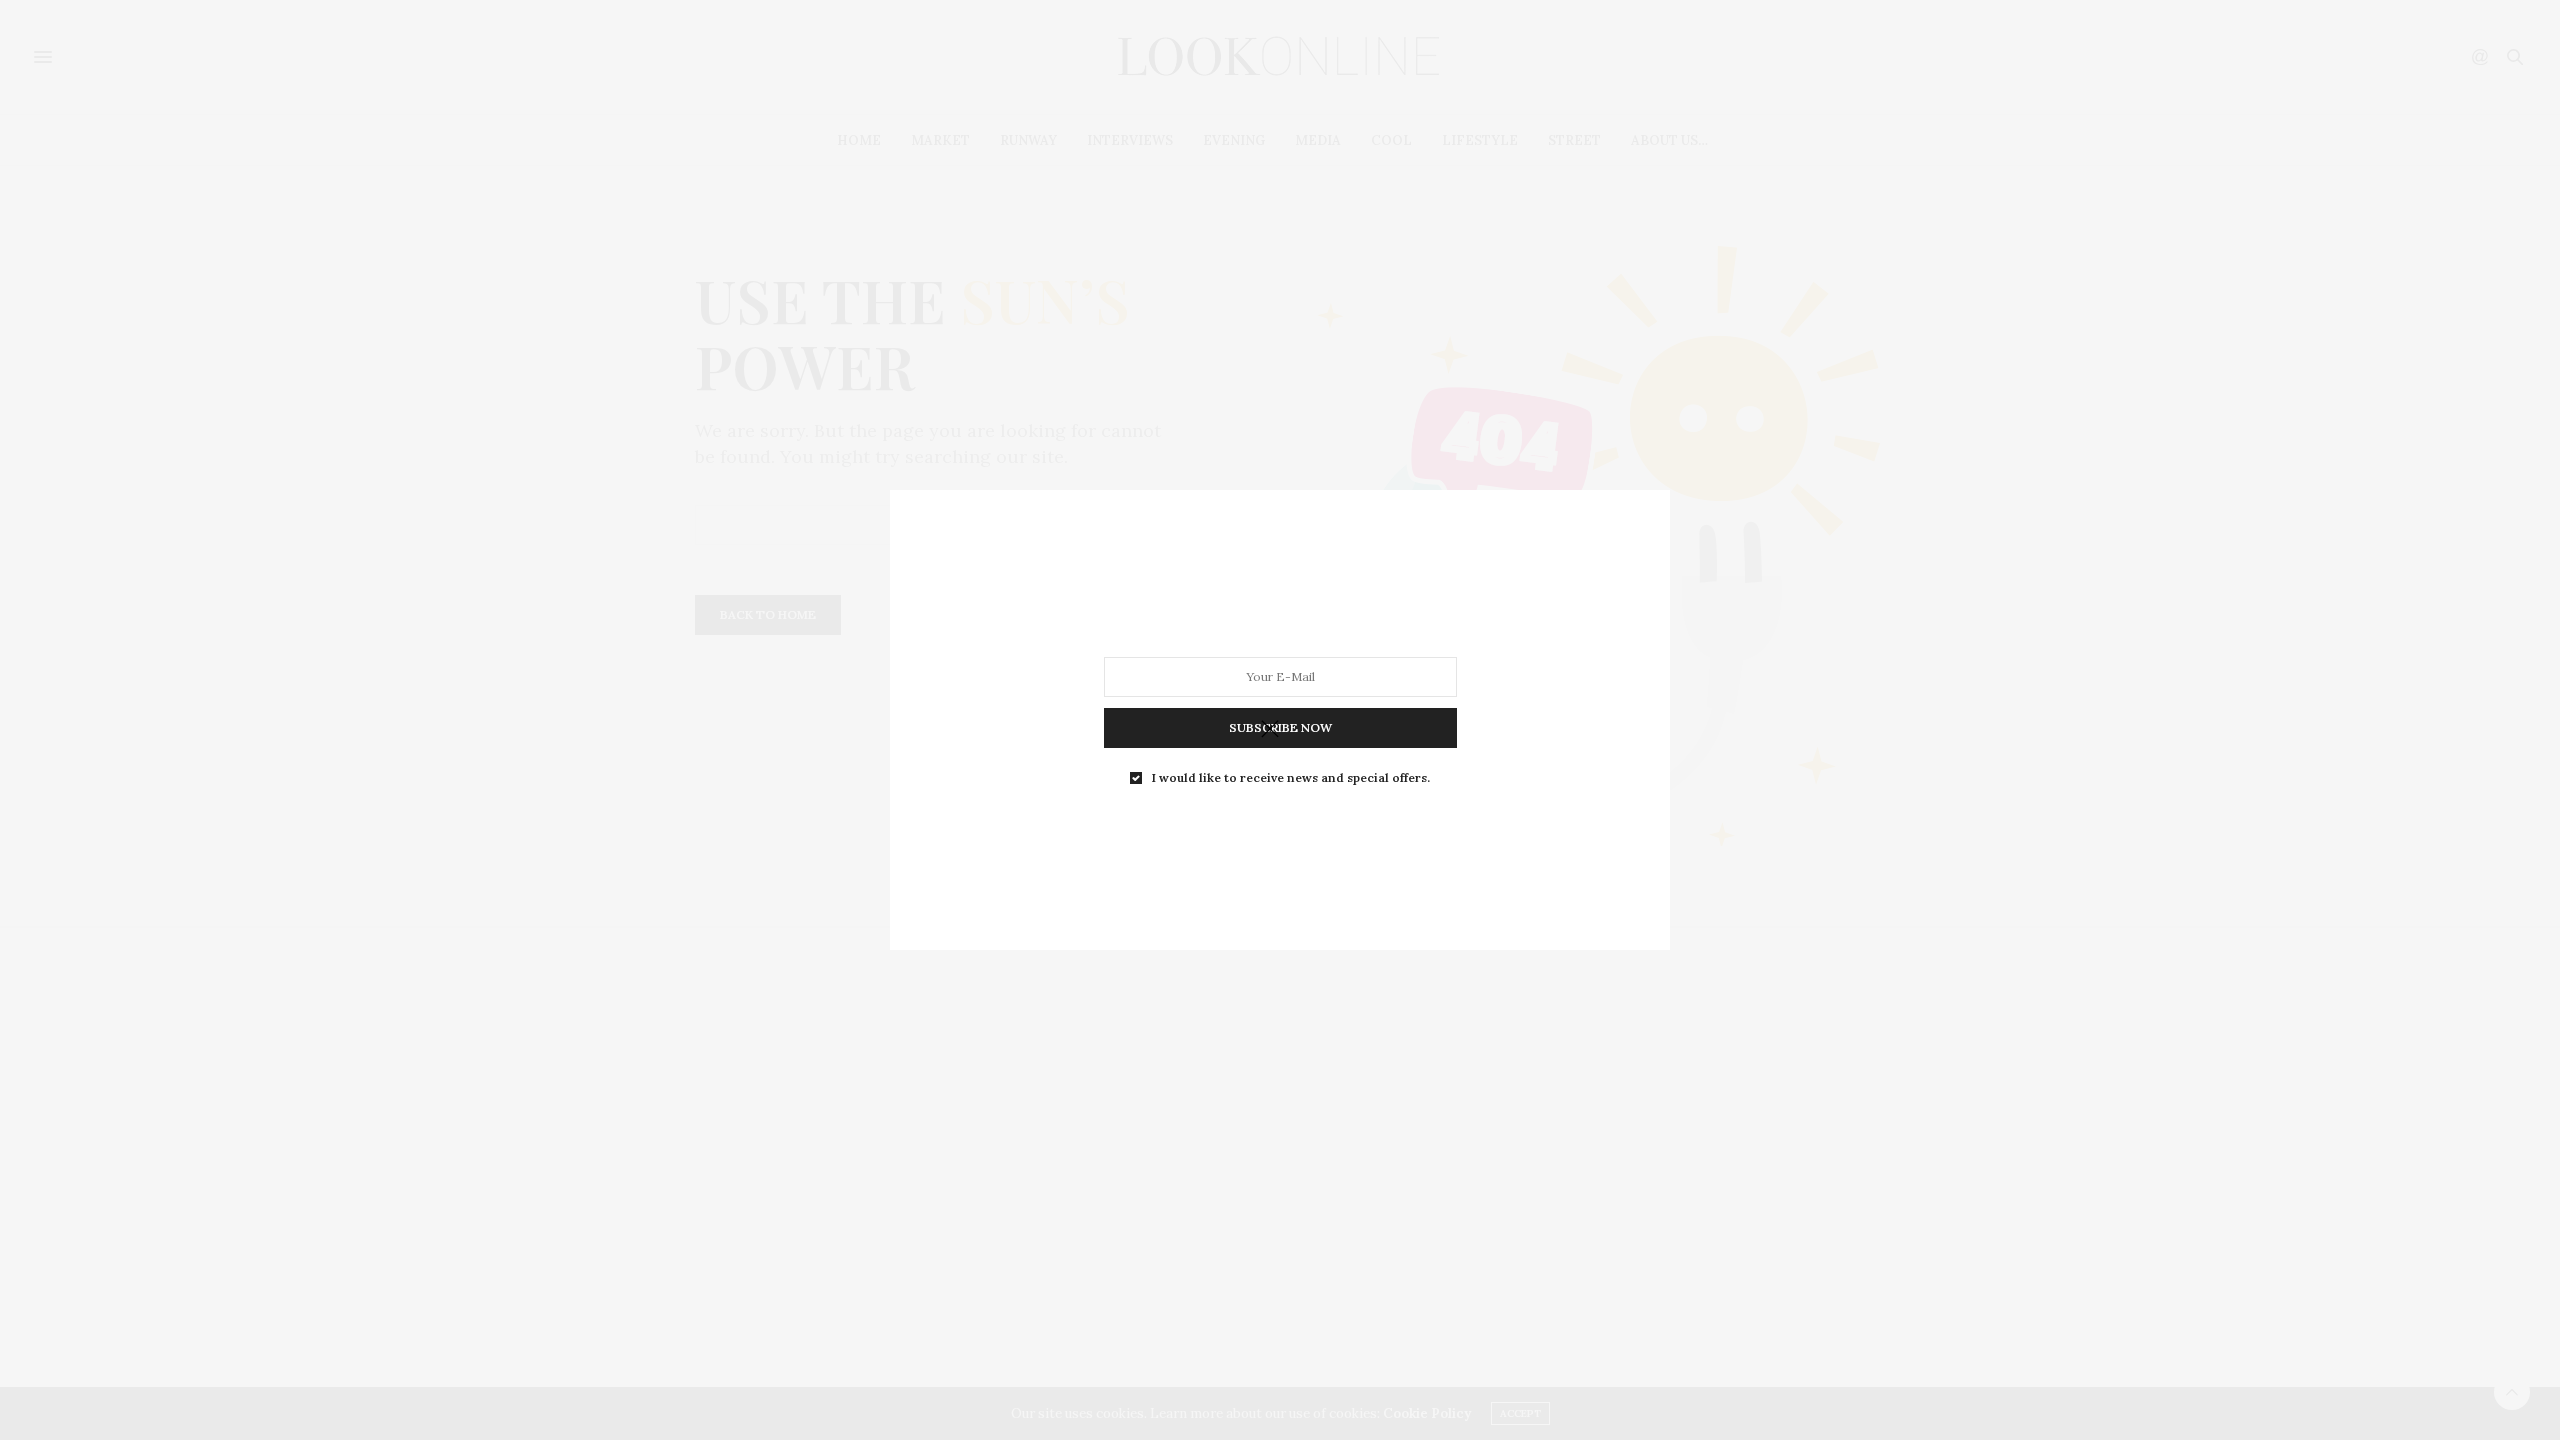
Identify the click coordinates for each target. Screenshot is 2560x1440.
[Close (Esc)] (1270, 730)
